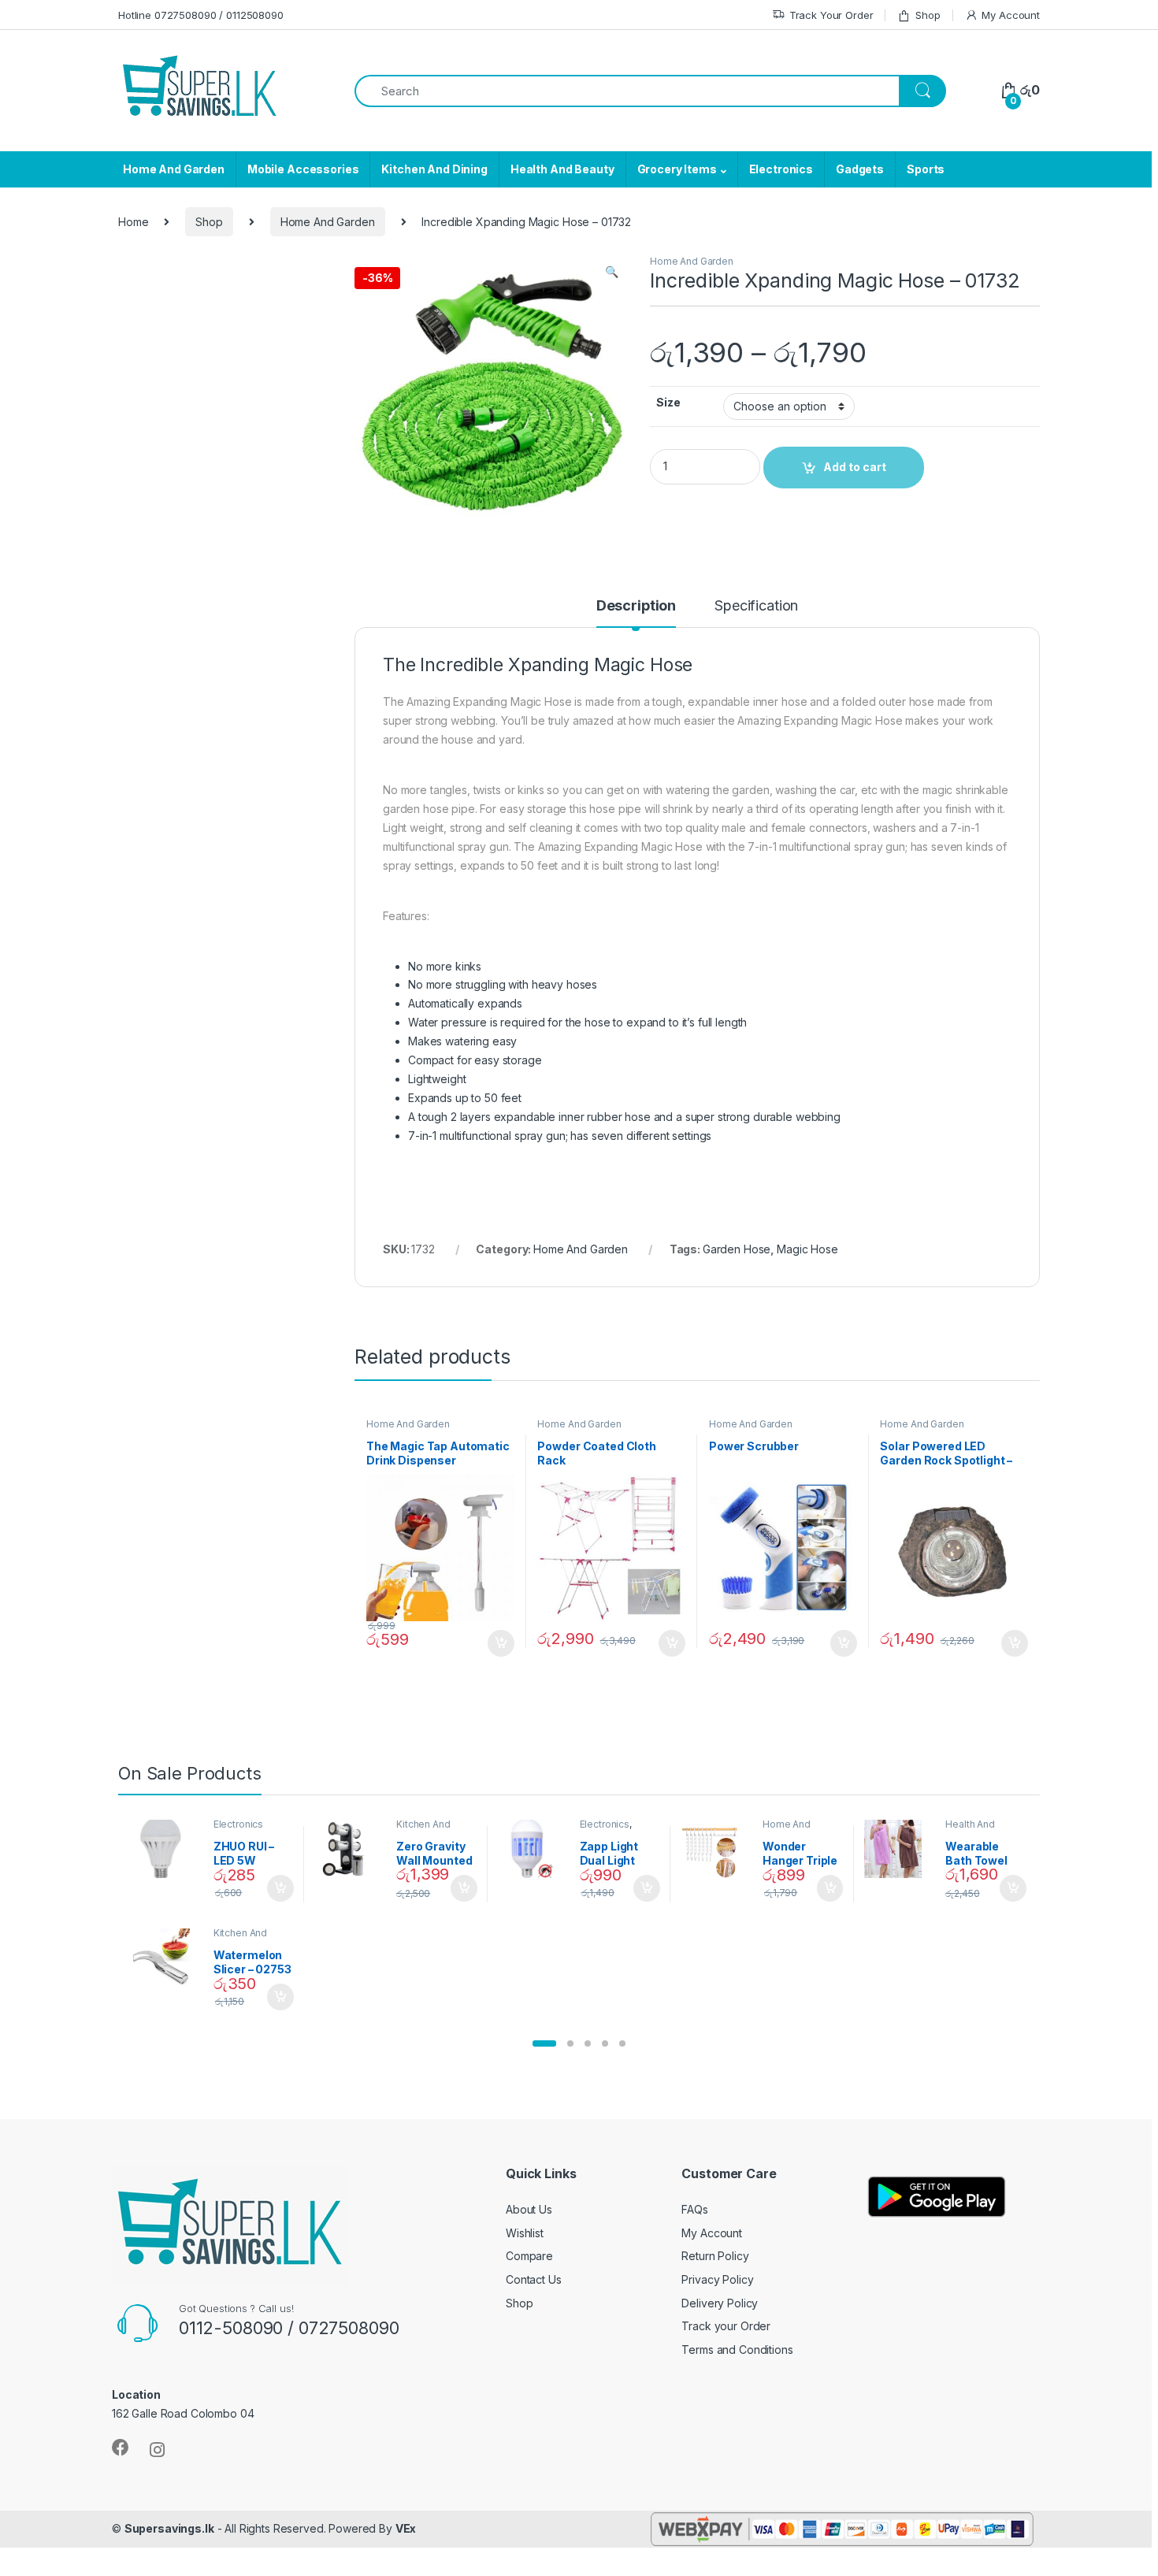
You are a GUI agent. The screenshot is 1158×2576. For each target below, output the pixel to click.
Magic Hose (807, 1249)
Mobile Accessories (303, 169)
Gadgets (860, 169)
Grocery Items (677, 169)
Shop (928, 15)
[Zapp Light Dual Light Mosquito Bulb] (533, 1849)
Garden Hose (737, 1249)
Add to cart (501, 1643)
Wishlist (525, 2233)
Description (636, 606)
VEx (406, 2528)
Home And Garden (174, 169)
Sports (926, 169)
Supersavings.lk (169, 2528)
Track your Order (726, 2326)
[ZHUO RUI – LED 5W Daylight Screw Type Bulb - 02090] (167, 1849)
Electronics (781, 169)
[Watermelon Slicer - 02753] (167, 1958)
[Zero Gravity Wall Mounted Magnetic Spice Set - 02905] (349, 1849)
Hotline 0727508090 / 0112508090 (201, 15)
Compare (529, 2256)
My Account (1011, 15)
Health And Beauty (562, 169)
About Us (529, 2209)
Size (668, 402)
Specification (756, 606)
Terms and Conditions (737, 2350)
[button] (544, 2043)
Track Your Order (831, 15)
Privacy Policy (717, 2279)
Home (133, 222)
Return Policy (715, 2256)
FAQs (694, 2209)
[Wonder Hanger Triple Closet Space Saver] (716, 1849)
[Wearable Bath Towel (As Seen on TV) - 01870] (899, 1849)
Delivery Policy (720, 2303)
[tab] (636, 613)
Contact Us (534, 2279)
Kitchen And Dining (434, 169)
